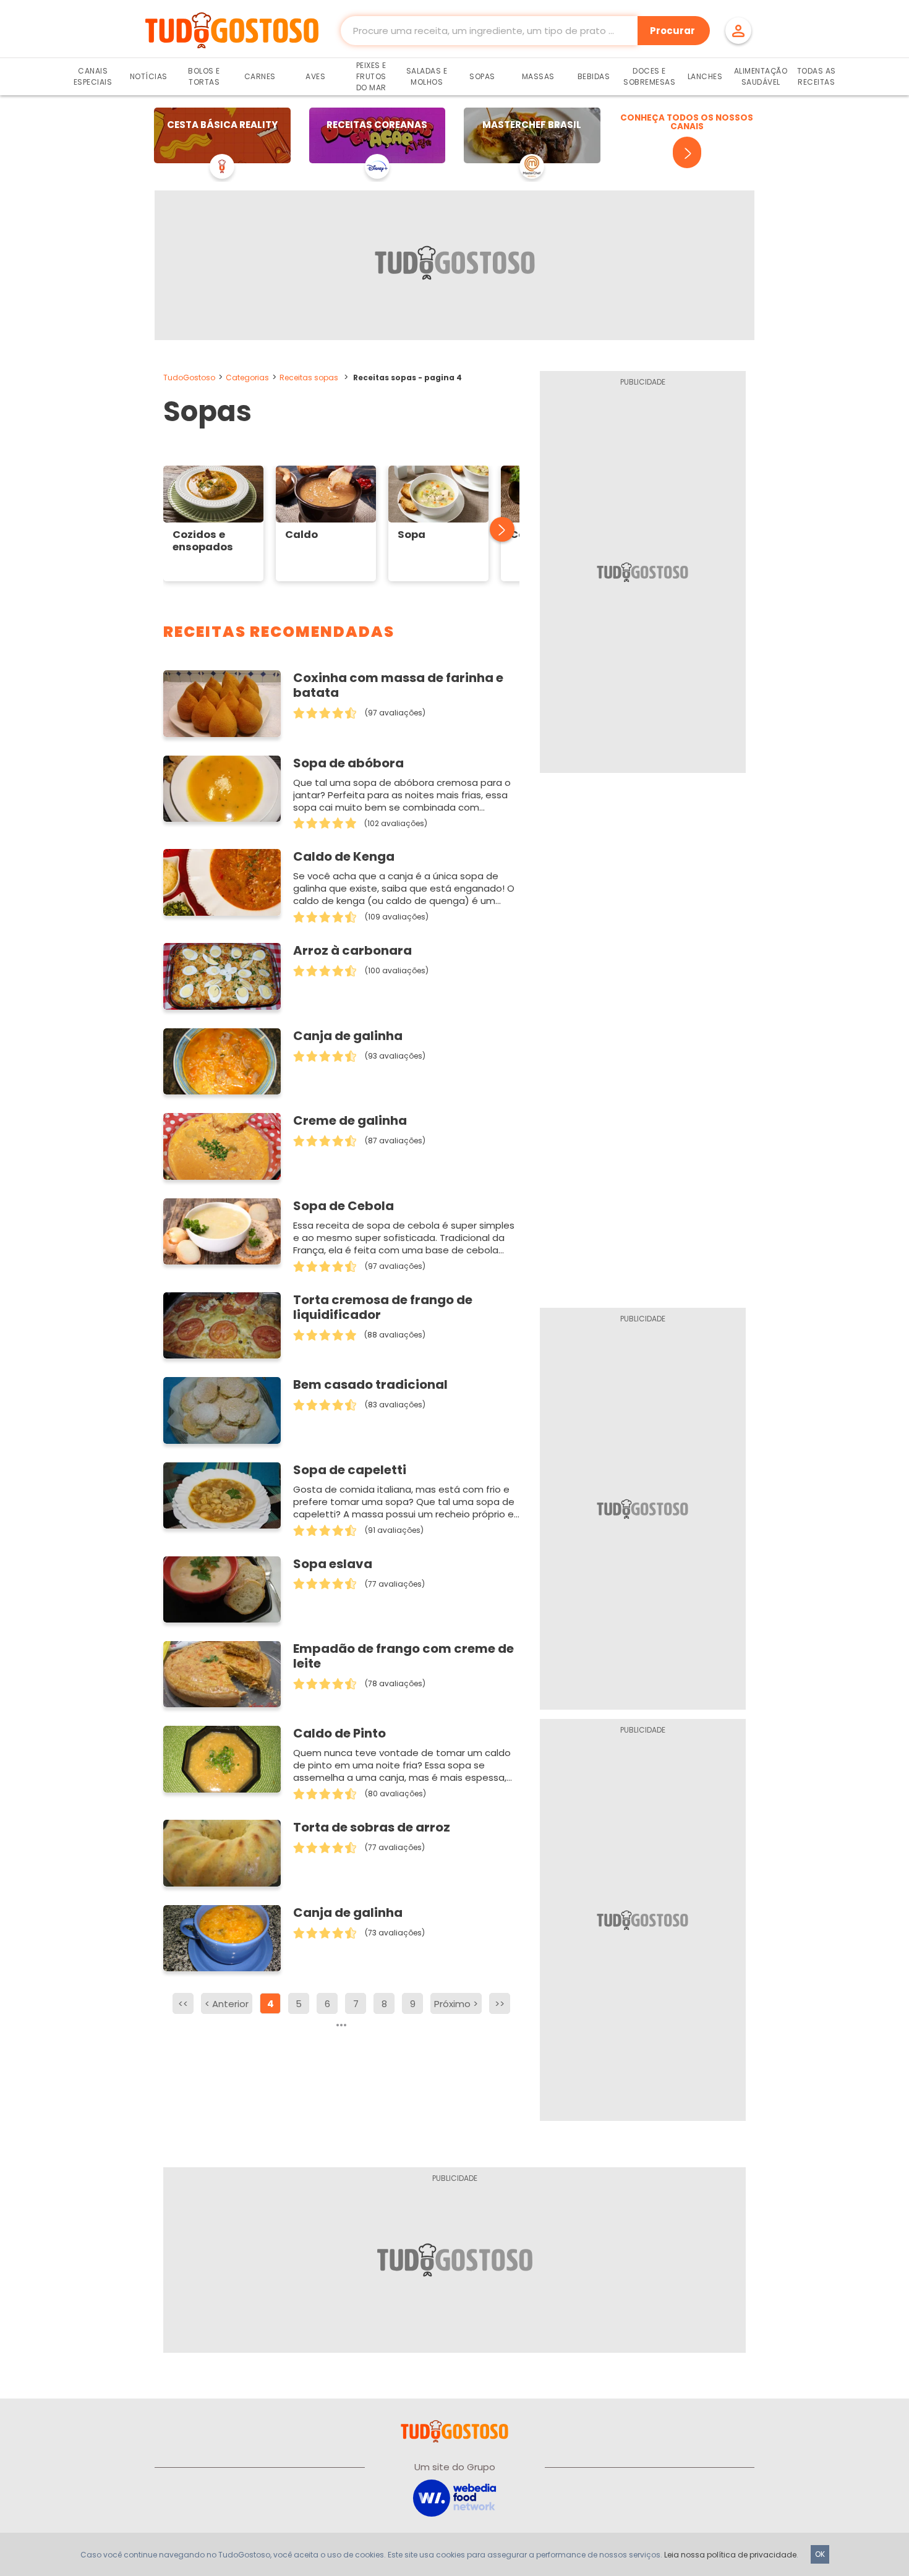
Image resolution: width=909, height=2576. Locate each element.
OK (820, 2554)
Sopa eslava (333, 1564)
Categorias (247, 377)
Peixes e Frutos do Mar (371, 76)
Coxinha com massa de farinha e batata (398, 685)
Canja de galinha (348, 1036)
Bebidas (594, 76)
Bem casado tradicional (370, 1384)
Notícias (149, 76)
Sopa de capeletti (350, 1470)
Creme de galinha (350, 1120)
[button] (495, 530)
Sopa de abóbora (348, 763)
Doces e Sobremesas (649, 76)
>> (500, 2004)
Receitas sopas (309, 377)
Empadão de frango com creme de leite (403, 1656)
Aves (315, 76)
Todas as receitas (817, 76)
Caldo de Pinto (339, 1733)
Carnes (260, 76)
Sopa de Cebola (344, 1206)
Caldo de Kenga (344, 856)
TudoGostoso (189, 377)
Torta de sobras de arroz (372, 1827)
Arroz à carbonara (352, 950)
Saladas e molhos (427, 76)
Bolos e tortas (204, 76)
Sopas (482, 76)
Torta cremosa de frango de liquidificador (383, 1307)
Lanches (705, 76)
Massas (538, 76)
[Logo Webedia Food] (454, 2497)
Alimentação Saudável (761, 76)
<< (183, 2004)
